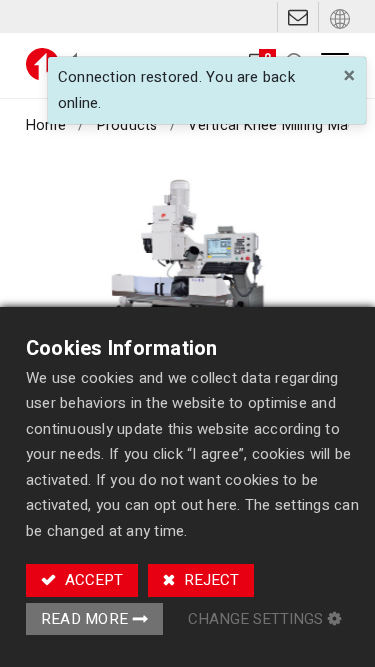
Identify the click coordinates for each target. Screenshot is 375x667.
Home (46, 125)
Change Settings (255, 619)
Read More (84, 619)
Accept (92, 580)
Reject (209, 580)
